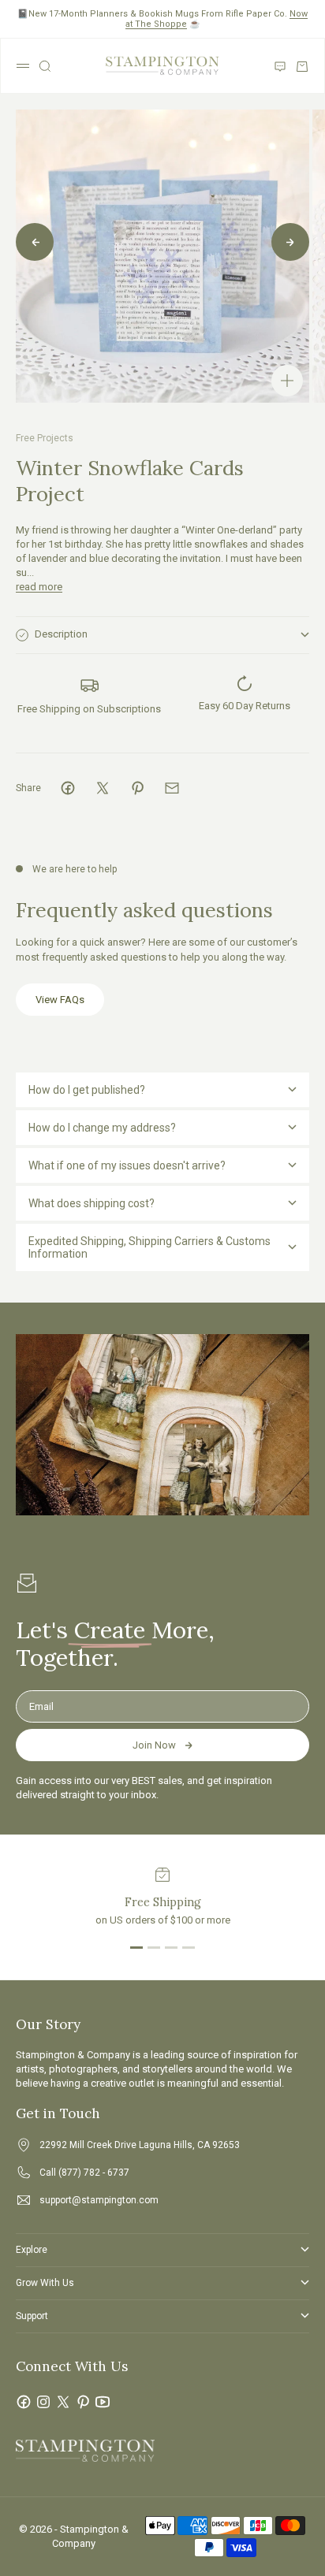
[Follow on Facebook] (24, 2402)
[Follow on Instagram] (43, 2402)
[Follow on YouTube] (103, 2402)
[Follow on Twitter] (63, 2402)
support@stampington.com (99, 2200)
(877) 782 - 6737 (94, 2173)
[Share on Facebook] (68, 788)
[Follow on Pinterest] (83, 2402)
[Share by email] (172, 788)
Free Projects (45, 438)
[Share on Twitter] (103, 788)
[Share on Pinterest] (137, 788)
